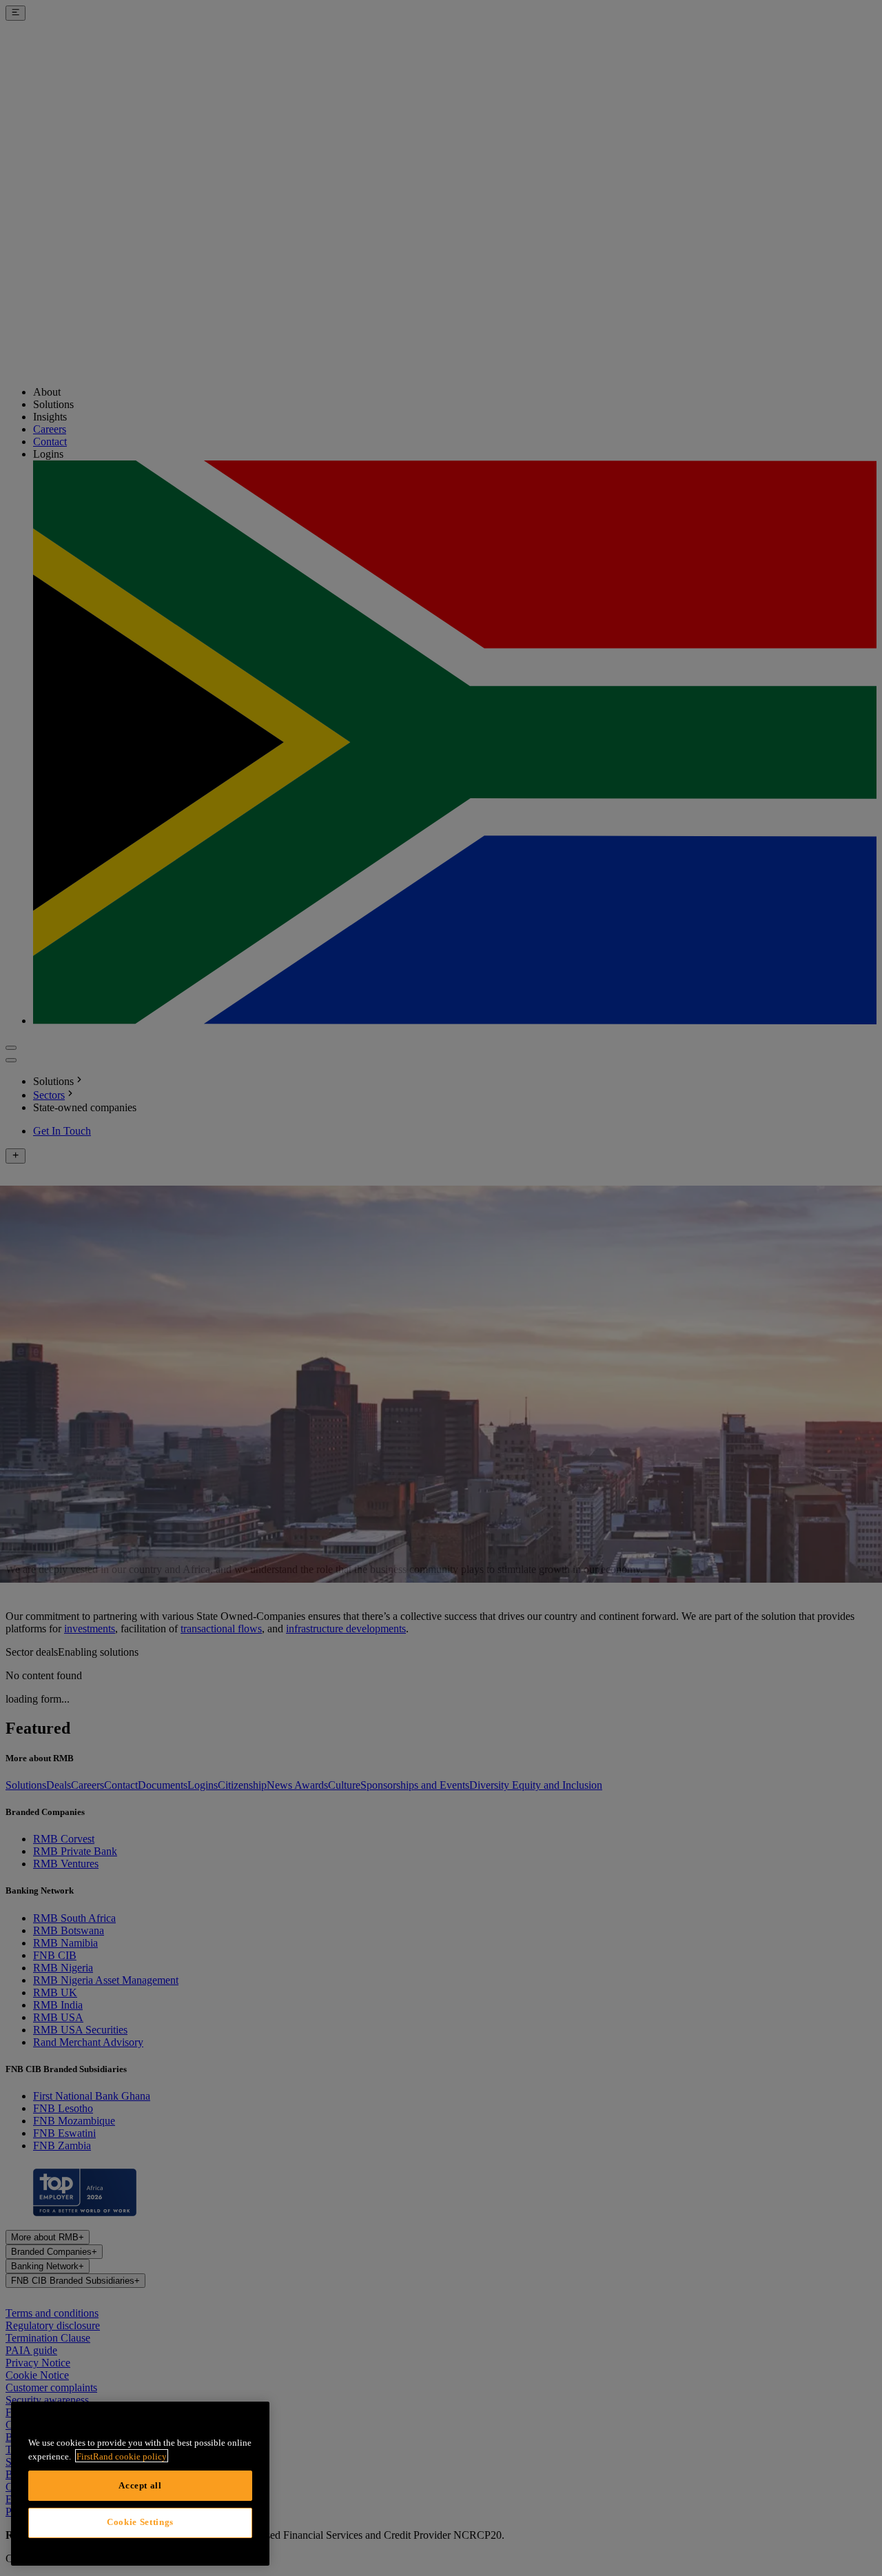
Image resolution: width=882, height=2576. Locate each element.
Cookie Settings (140, 2522)
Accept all (140, 2485)
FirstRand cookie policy (122, 2456)
